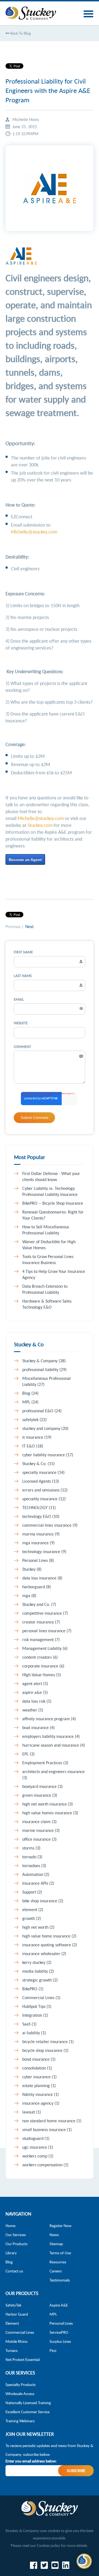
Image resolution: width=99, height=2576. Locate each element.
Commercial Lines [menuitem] (20, 2332)
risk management (41, 1639)
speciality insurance (44, 1499)
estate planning (39, 2085)
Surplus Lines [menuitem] (60, 2341)
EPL (28, 1754)
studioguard (36, 2138)
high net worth (38, 1927)
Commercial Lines (41, 1997)
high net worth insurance (48, 1804)
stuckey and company (45, 1428)
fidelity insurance (41, 2094)
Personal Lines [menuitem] (61, 2323)
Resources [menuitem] (58, 2262)
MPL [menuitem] (53, 2314)
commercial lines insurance (50, 1525)
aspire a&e (35, 1692)
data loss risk (37, 1701)
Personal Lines (38, 1560)
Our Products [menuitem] (16, 2244)
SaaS (29, 2024)
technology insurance (44, 1551)
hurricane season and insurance (54, 1745)
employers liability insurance (51, 1736)
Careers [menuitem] (56, 2271)
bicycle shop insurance (45, 2050)
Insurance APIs (38, 1883)
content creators (40, 1657)
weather (33, 1710)
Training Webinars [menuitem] (20, 2421)
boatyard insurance (42, 1786)
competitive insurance (45, 1613)
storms (31, 1848)
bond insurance (39, 2059)
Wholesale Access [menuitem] (20, 2394)
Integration (35, 2015)
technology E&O (41, 1516)
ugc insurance (38, 2147)
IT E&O (33, 1446)
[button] (84, 2561)
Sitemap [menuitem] (56, 2244)
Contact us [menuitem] (14, 2271)
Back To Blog (20, 33)
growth (32, 1918)
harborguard (37, 1587)
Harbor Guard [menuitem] (17, 2314)
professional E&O (42, 1411)
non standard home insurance (52, 2121)
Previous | (15, 926)
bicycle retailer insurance (48, 2041)
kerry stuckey (37, 1962)
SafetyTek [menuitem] (13, 2305)
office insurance (39, 1839)
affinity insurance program (49, 1719)
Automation (36, 1874)
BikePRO (33, 1989)
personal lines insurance (47, 1631)
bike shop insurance (43, 1901)
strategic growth (40, 1980)
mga (29, 1595)
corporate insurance (43, 1666)
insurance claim (39, 1821)
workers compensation (45, 2165)
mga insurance (38, 1543)
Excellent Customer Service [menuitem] (28, 2412)
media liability (38, 1971)
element (33, 1909)
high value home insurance (49, 1936)
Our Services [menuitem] (16, 2235)
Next (29, 926)
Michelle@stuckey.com (34, 532)
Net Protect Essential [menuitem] (23, 2359)
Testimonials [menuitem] (60, 2280)
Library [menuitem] (11, 2253)
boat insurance (38, 1727)
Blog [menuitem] (9, 2262)
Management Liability (45, 1648)
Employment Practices (45, 1763)
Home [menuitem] (10, 2226)
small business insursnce (47, 2129)
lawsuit (32, 2112)
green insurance (40, 1795)
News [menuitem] (54, 2235)
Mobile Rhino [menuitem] (16, 2341)
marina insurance (41, 1534)
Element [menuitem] (12, 2323)
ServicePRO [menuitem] (59, 2332)
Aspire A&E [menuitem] (59, 2305)
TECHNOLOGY (39, 1507)
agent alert (35, 1683)
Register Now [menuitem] (61, 2226)
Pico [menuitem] (53, 2350)
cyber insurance (39, 2077)
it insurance (37, 1437)
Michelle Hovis (26, 119)
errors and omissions (45, 1490)
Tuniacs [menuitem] (12, 2350)
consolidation (37, 2068)
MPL (30, 1402)
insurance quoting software (50, 1945)
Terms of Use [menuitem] (60, 2253)
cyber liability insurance (48, 1455)
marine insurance (41, 1830)
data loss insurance (42, 1578)
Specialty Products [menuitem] (21, 2384)
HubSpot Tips (37, 2006)
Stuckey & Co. (38, 1463)
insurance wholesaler (44, 1953)
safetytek (35, 1419)
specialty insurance (43, 1472)
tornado (32, 1857)
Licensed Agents (41, 1481)
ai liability (34, 2033)
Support (32, 1892)
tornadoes (34, 1865)
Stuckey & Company (44, 1361)
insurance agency (41, 2103)
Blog (30, 1393)
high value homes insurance (50, 1813)
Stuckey (32, 1569)
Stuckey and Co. (39, 1604)
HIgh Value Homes (42, 1675)
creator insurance (41, 1622)
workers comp (38, 2156)
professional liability (44, 1369)
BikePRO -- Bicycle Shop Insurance (53, 1203)
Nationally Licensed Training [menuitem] (28, 2403)
